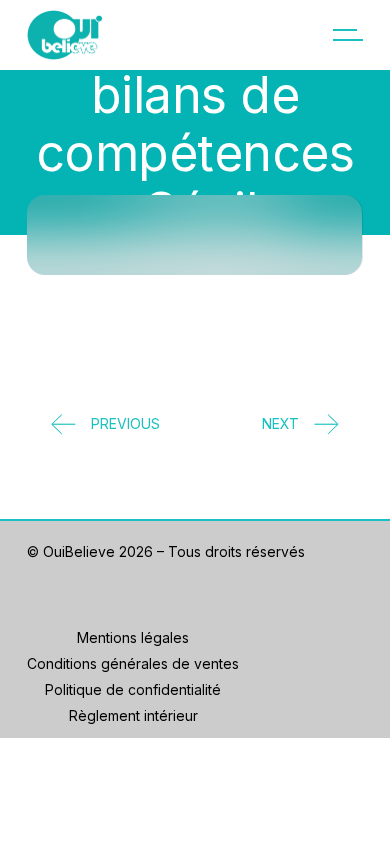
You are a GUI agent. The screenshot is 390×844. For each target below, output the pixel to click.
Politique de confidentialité (133, 689)
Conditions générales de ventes (133, 663)
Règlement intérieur (133, 715)
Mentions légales (133, 637)
